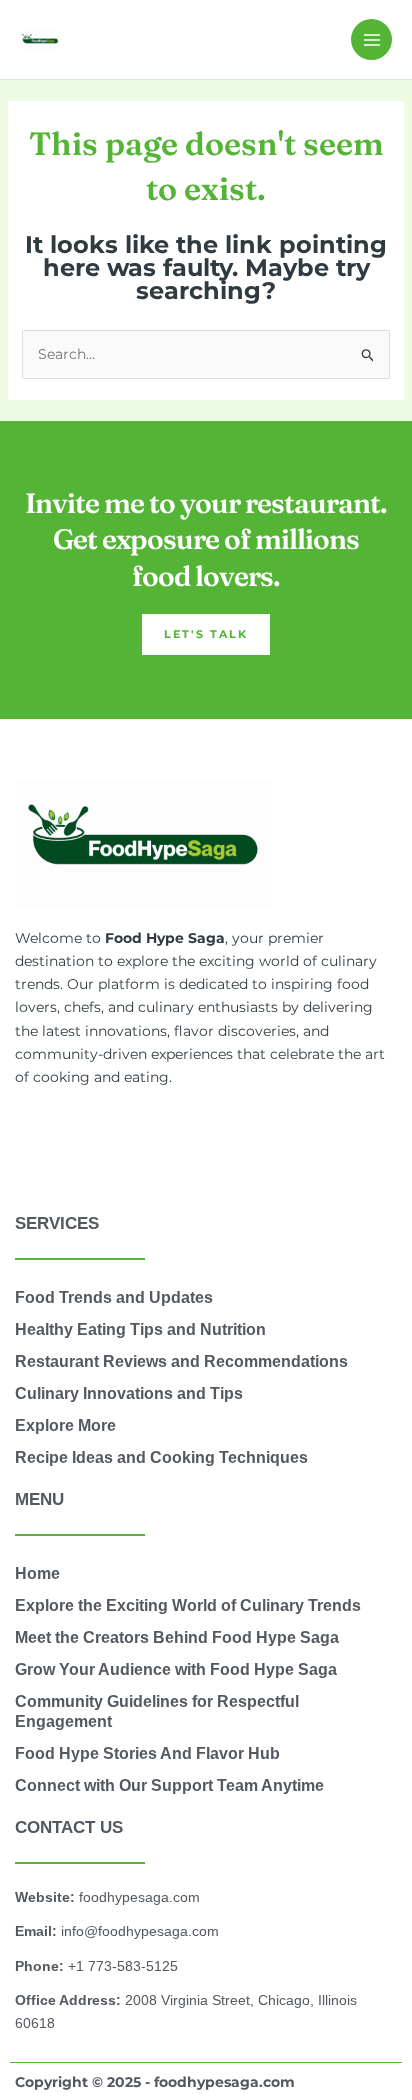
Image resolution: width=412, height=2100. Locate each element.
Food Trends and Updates (114, 1297)
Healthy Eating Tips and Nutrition (140, 1329)
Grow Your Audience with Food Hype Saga (176, 1669)
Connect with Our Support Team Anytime (169, 1785)
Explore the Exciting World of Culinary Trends (188, 1605)
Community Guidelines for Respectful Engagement (157, 1711)
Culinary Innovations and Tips (129, 1393)
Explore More (65, 1425)
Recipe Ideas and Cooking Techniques (161, 1457)
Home (37, 1573)
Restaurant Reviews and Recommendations (181, 1361)
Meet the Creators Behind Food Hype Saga (177, 1637)
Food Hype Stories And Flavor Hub (147, 1753)
